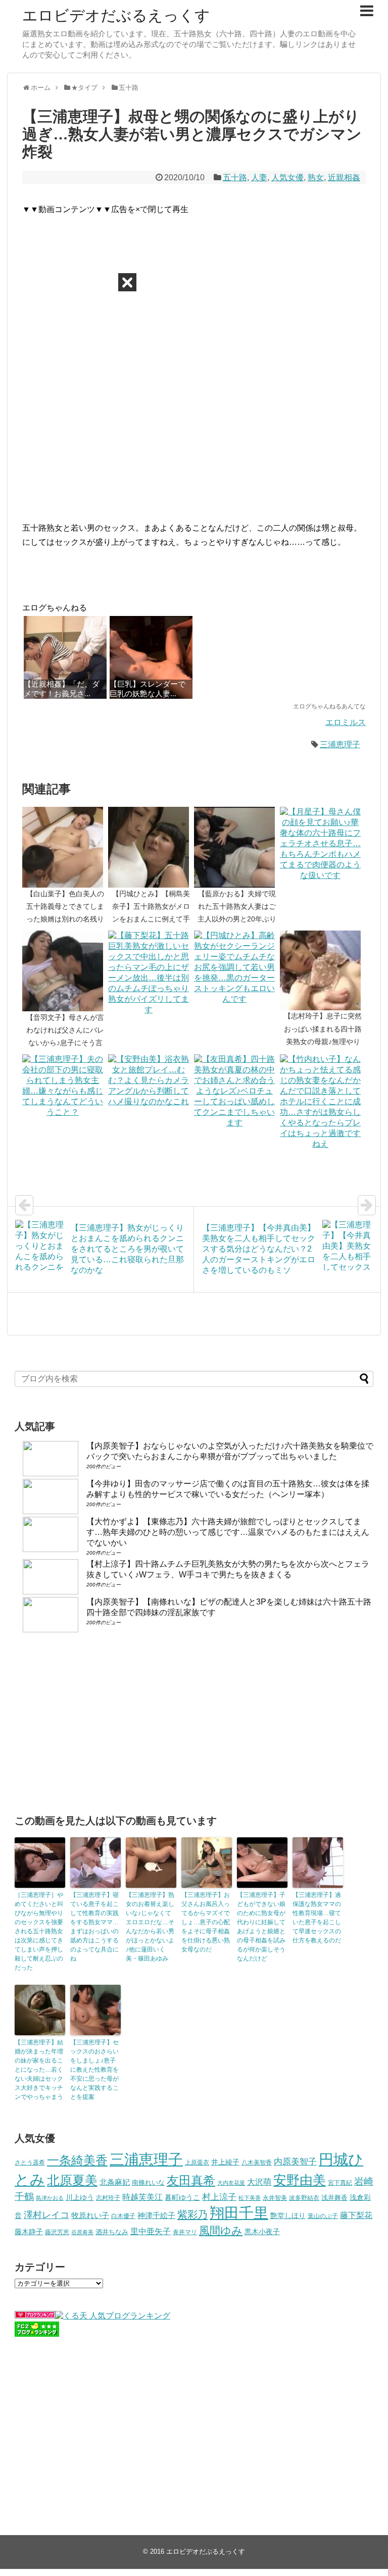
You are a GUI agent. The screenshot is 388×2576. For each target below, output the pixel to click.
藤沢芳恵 (57, 2232)
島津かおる (50, 2198)
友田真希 (191, 2180)
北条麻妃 (115, 2182)
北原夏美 (72, 2180)
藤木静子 (29, 2232)
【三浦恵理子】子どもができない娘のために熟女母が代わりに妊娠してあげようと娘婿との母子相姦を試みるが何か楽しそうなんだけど (261, 1927)
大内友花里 (231, 2183)
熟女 (316, 177)
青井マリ (185, 2232)
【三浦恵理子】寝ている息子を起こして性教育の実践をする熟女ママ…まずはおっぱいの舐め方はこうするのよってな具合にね (94, 1927)
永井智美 (275, 2198)
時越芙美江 (142, 2197)
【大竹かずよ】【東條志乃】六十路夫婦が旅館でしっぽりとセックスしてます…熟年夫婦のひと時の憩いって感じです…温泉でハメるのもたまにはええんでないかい (228, 1532)
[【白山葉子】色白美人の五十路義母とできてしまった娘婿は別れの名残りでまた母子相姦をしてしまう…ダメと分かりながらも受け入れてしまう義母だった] (65, 847)
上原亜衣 (197, 2162)
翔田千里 (239, 2213)
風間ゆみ (221, 2230)
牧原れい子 (90, 2216)
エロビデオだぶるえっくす (116, 15)
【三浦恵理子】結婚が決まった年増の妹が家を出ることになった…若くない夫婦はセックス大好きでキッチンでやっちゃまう (39, 2070)
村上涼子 (219, 2197)
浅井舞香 (334, 2198)
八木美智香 (257, 2162)
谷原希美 (82, 2232)
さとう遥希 (30, 2162)
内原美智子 (295, 2161)
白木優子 (123, 2216)
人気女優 (287, 177)
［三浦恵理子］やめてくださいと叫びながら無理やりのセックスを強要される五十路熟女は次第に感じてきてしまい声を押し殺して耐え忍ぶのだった (39, 1931)
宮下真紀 (340, 2182)
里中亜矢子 (151, 2231)
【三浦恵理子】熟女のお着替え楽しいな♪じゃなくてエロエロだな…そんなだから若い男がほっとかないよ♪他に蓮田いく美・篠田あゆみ (150, 1927)
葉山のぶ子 (323, 2216)
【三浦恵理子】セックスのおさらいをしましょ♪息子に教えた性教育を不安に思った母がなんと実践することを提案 (94, 2070)
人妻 (259, 177)
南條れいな (148, 2183)
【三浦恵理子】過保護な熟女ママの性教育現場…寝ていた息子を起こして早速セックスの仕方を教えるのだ (317, 1918)
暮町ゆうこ (182, 2198)
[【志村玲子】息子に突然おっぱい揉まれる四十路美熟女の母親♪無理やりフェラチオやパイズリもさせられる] (323, 970)
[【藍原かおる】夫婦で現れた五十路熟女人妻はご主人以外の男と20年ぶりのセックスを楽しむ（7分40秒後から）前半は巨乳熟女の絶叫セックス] (237, 847)
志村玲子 (108, 2198)
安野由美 (300, 2180)
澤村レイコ (46, 2215)
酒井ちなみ (112, 2232)
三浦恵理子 (340, 744)
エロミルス (346, 722)
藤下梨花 (356, 2215)
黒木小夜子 (262, 2232)
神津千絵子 (156, 2216)
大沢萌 (259, 2182)
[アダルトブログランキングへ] (35, 2316)
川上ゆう (80, 2198)
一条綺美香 (77, 2160)
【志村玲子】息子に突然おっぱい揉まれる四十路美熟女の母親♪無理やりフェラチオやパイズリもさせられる (323, 1041)
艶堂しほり (288, 2216)
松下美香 (250, 2198)
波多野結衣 (304, 2198)
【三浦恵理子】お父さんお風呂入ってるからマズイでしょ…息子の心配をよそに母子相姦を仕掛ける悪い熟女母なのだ (206, 1922)
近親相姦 (344, 177)
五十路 (235, 177)
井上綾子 (225, 2162)
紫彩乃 (192, 2214)
